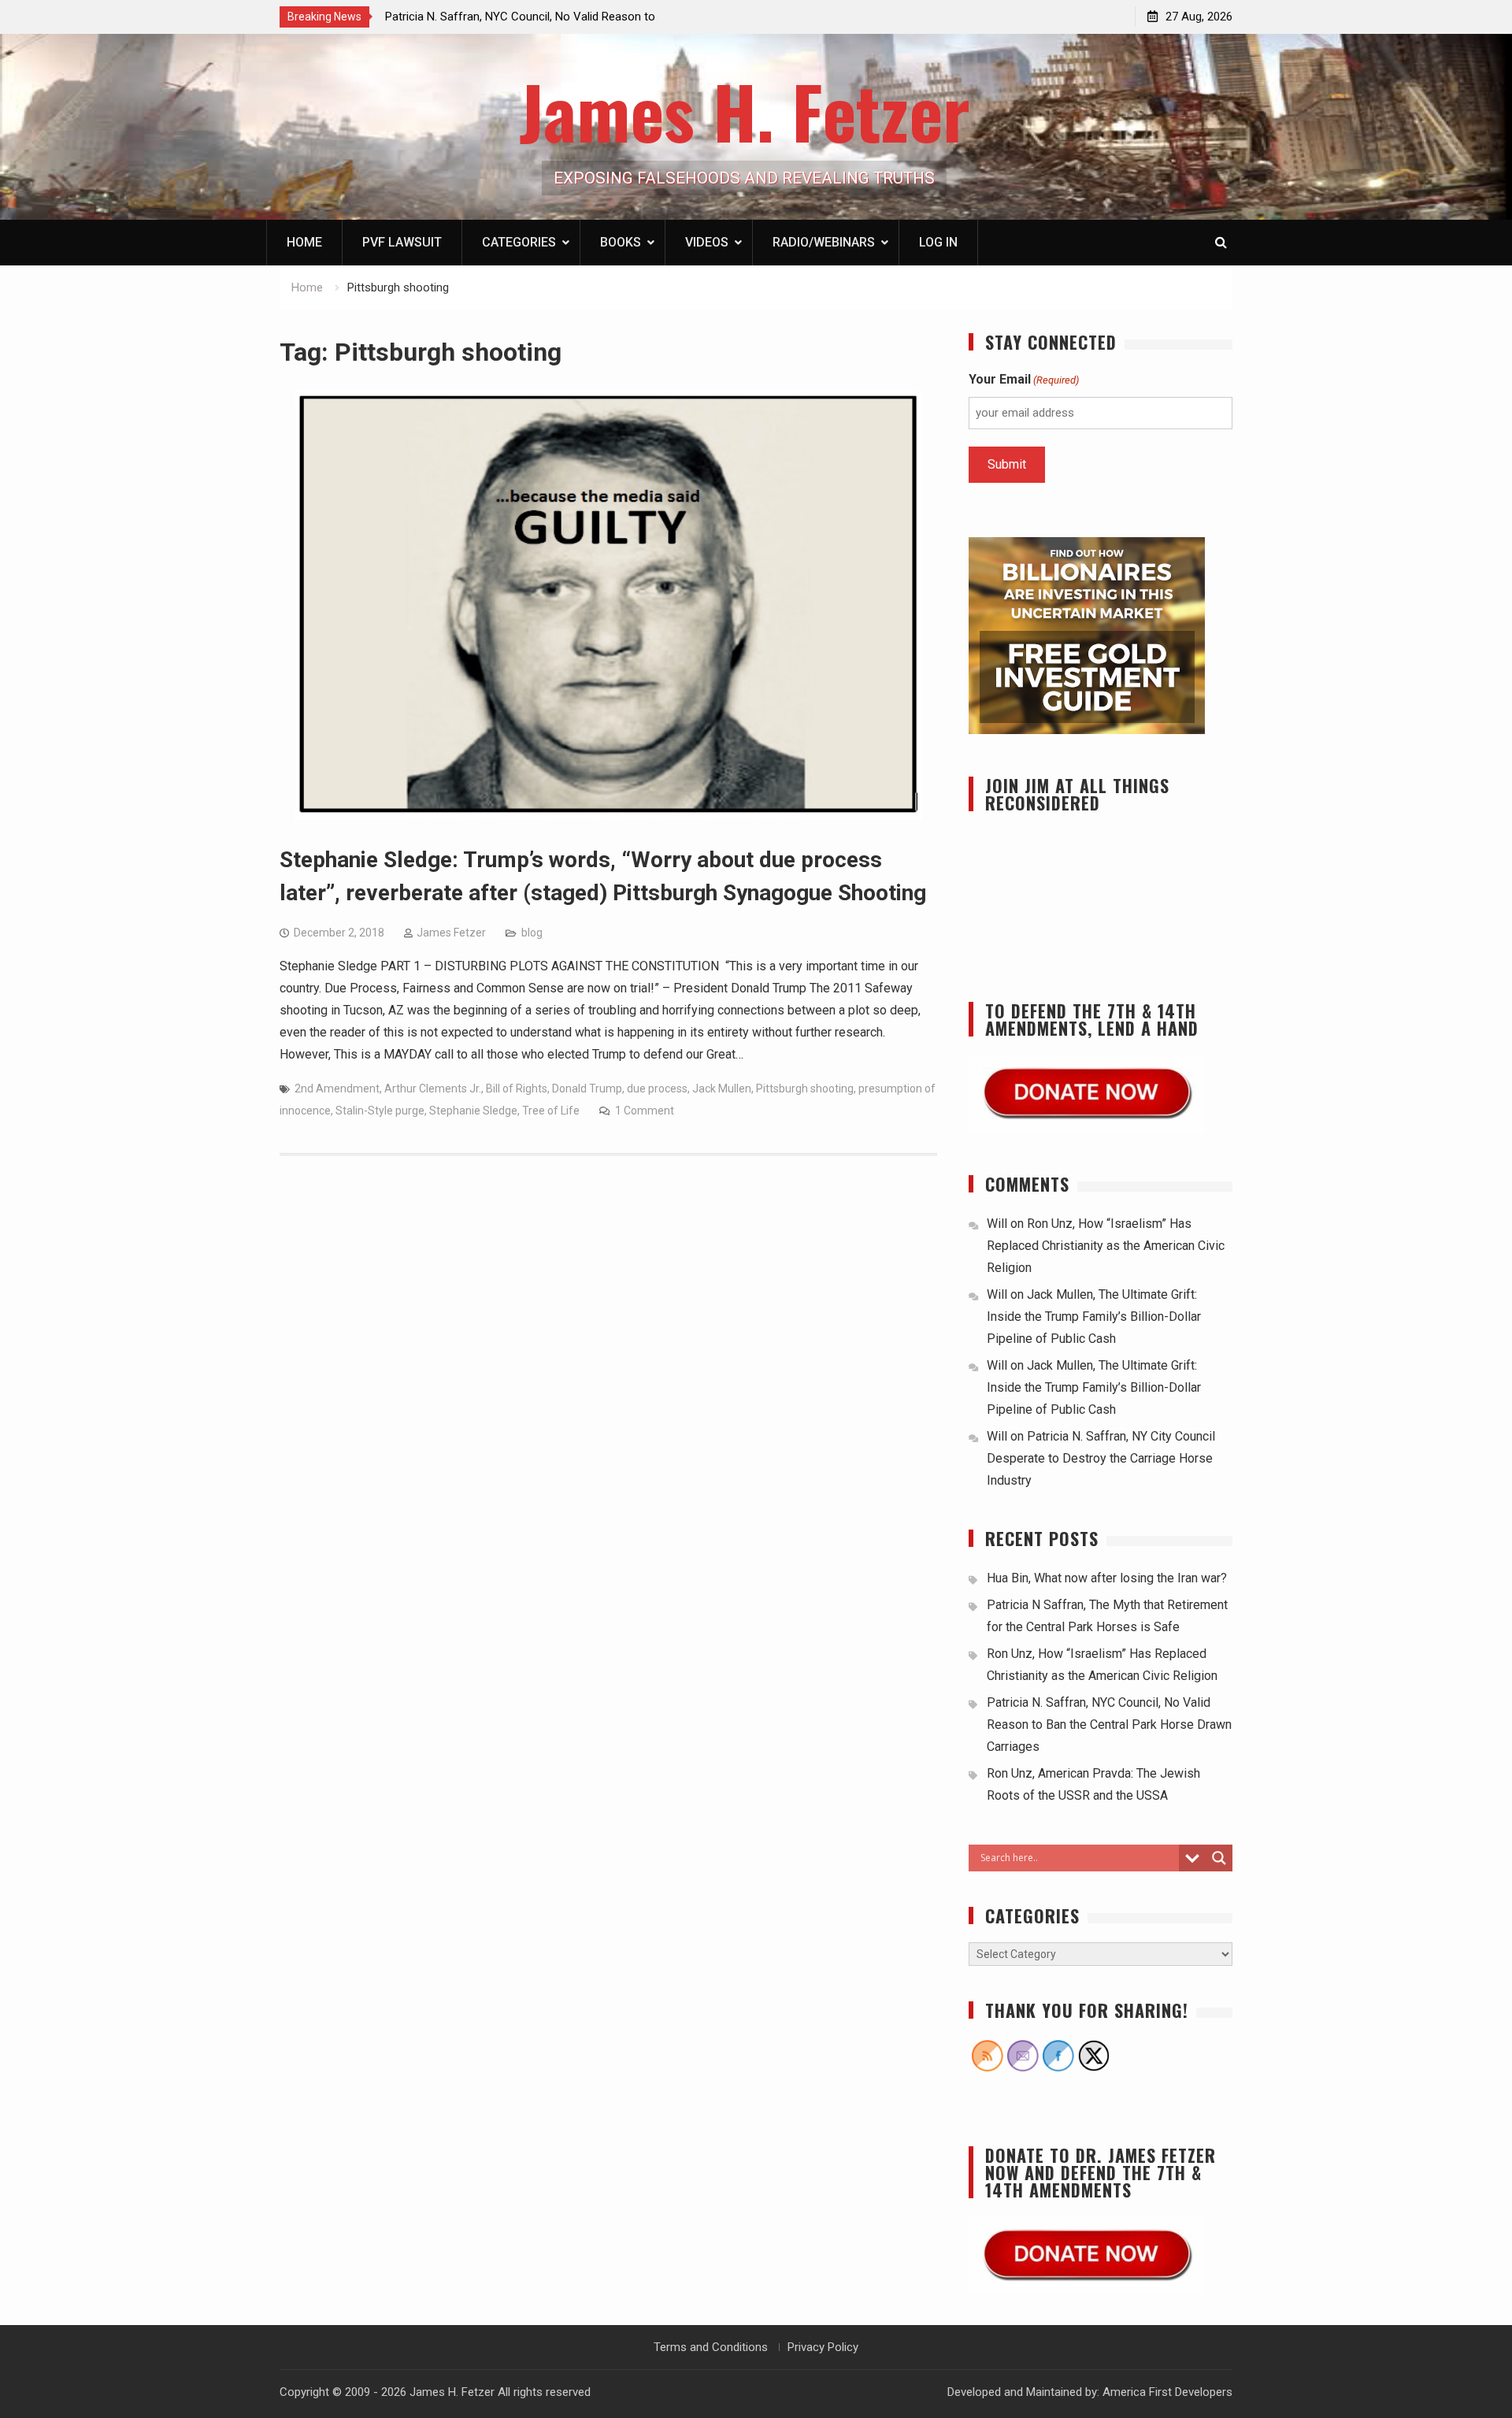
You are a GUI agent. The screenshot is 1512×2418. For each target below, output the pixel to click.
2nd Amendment (337, 1088)
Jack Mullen (722, 1088)
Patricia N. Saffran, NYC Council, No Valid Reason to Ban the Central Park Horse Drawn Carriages (1109, 1724)
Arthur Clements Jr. (433, 1088)
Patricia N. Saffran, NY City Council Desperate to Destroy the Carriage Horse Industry (1101, 1458)
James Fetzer (451, 933)
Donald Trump (587, 1088)
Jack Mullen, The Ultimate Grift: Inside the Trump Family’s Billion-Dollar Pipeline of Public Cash (1094, 1317)
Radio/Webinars (824, 242)
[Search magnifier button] (1219, 1858)
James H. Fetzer (745, 111)
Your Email (1024, 379)
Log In (938, 242)
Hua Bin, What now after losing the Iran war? (1107, 1578)
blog (532, 933)
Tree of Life (551, 1111)
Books (621, 242)
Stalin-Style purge (380, 1111)
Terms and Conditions (711, 2347)
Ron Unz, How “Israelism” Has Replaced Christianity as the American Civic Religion (1106, 1246)
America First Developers (1167, 2392)
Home (304, 242)
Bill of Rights (517, 1088)
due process (657, 1088)
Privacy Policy (823, 2347)
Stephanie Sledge (473, 1111)
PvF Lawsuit (402, 242)
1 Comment (645, 1111)
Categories (519, 242)
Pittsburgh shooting (805, 1088)
